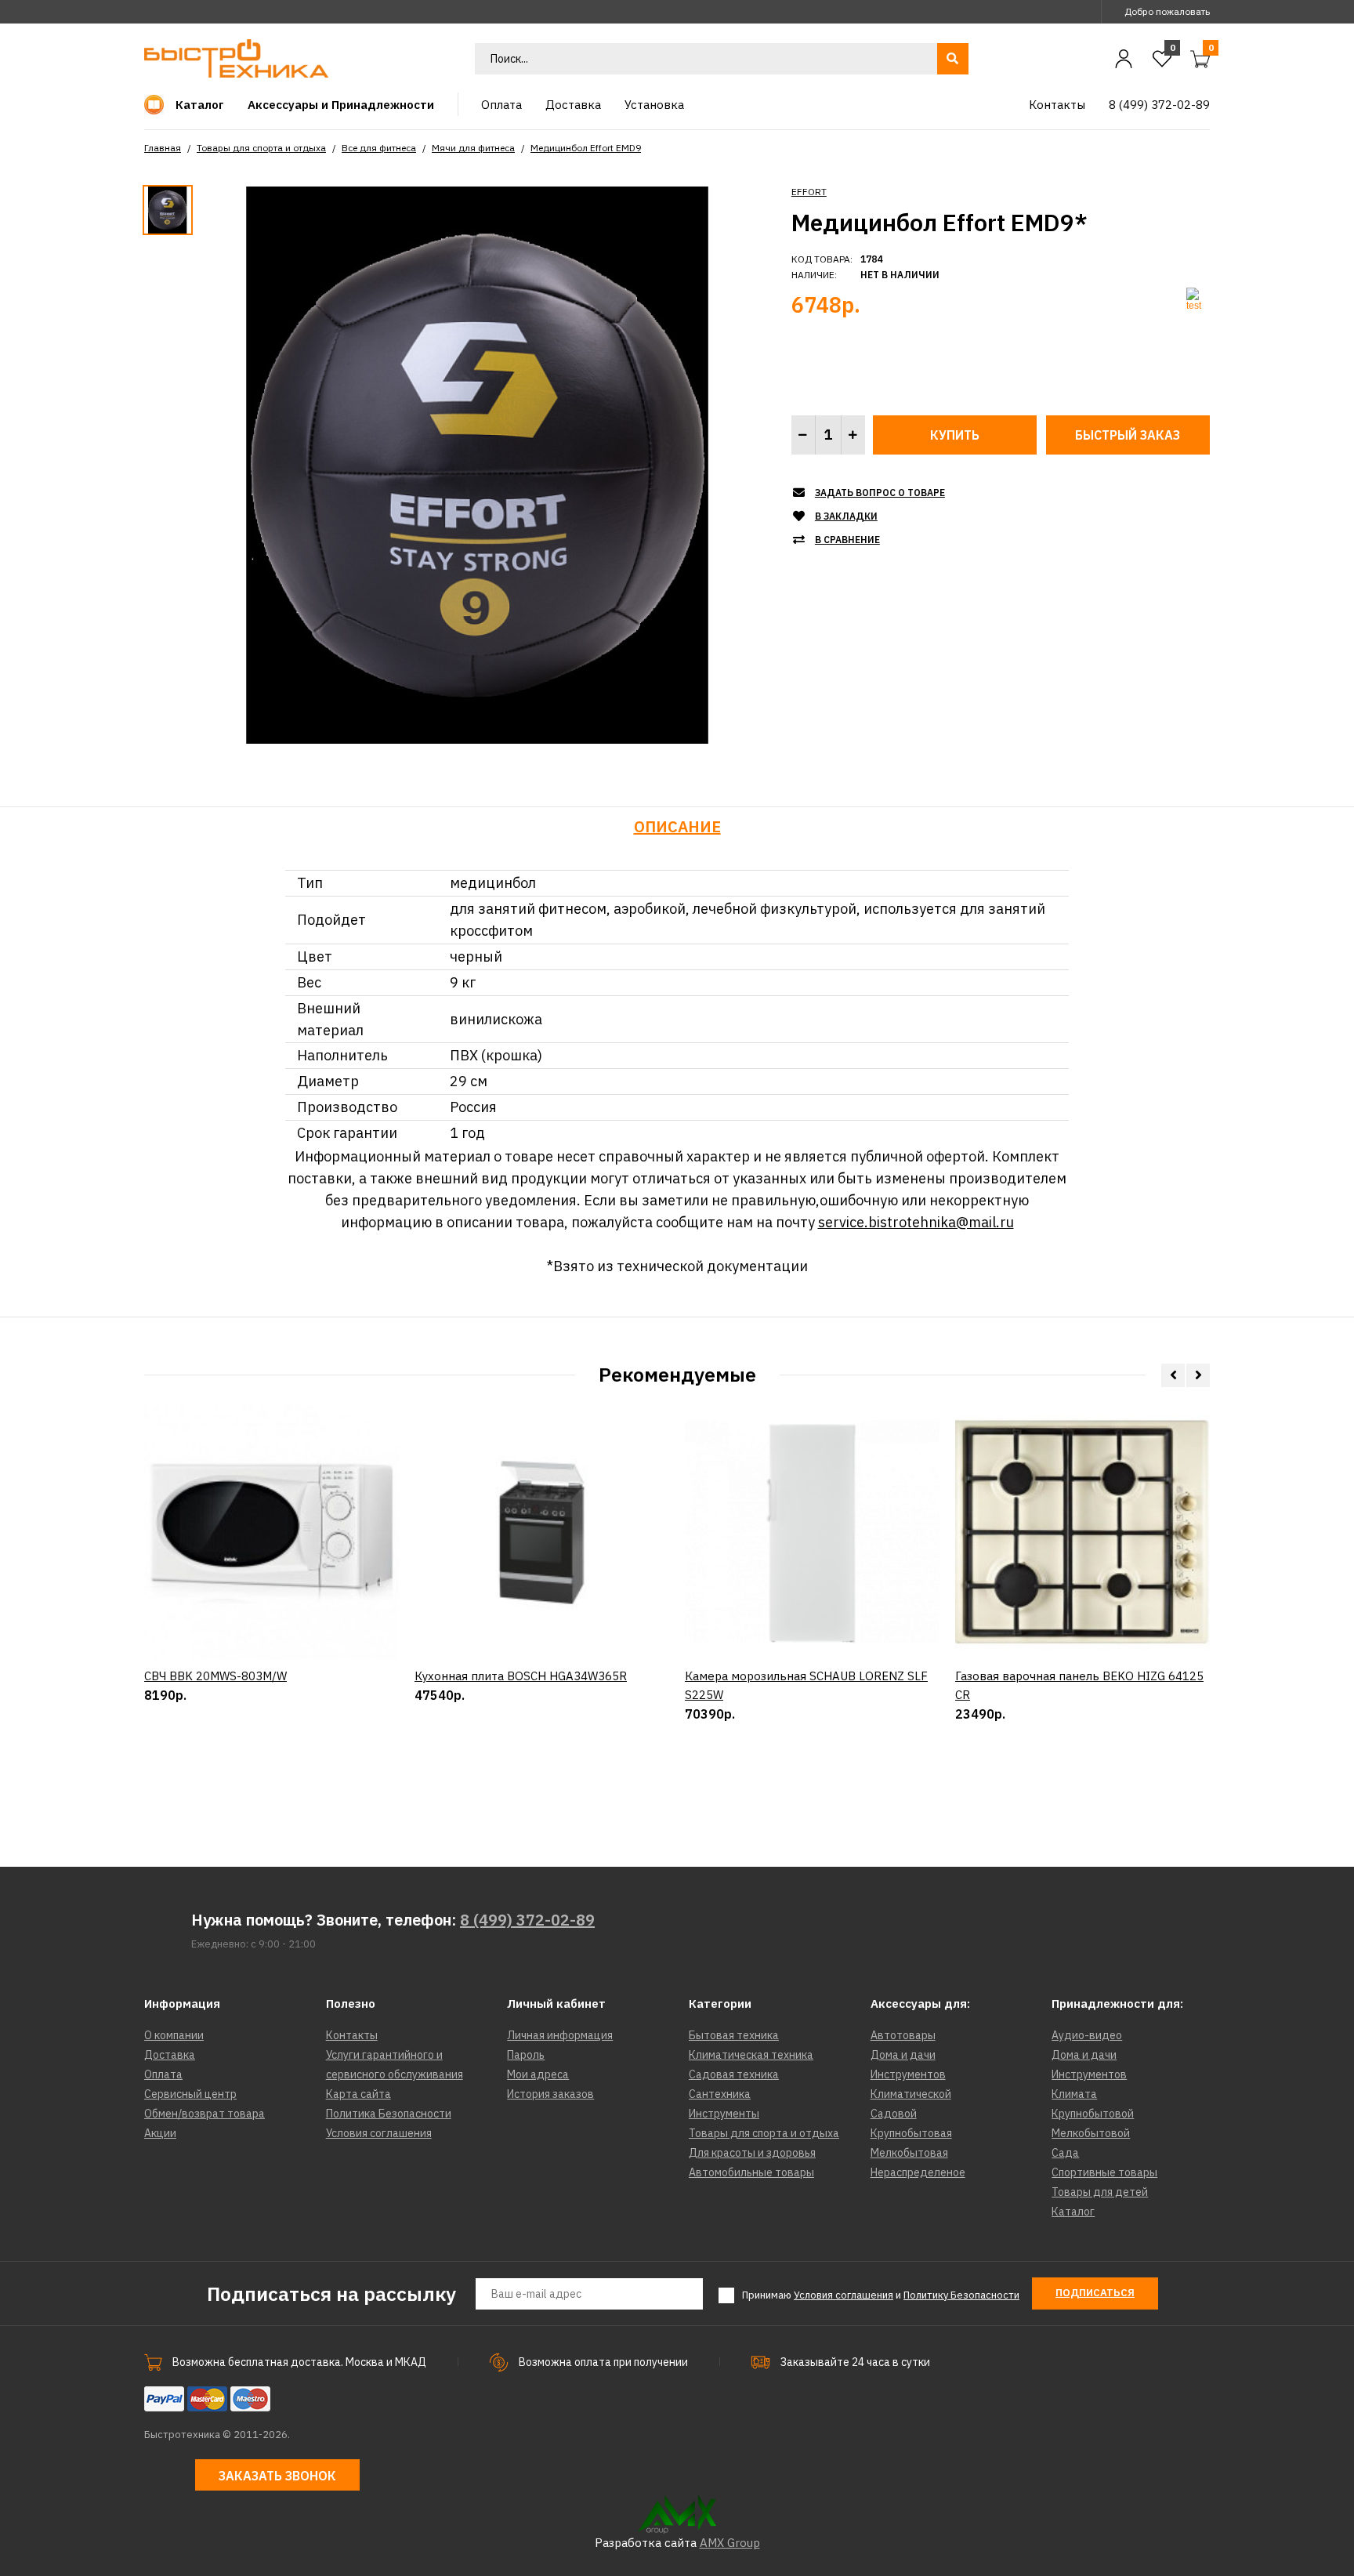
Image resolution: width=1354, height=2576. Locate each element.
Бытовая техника (734, 2035)
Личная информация (560, 2035)
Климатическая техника (751, 2055)
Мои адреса (538, 2074)
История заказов (550, 2094)
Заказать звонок (277, 2476)
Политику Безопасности (961, 2295)
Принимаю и (881, 2295)
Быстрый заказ (1128, 435)
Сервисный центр (190, 2094)
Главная (163, 148)
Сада (1065, 2153)
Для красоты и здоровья (752, 2153)
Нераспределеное (918, 2172)
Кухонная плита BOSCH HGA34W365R (521, 1676)
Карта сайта (358, 2094)
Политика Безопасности (389, 2114)
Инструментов (908, 2074)
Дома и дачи (903, 2055)
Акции (160, 2133)
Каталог (1073, 2212)
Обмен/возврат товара (205, 2114)
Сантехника (720, 2094)
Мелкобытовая (909, 2153)
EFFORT (809, 192)
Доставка (170, 2055)
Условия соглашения (379, 2133)
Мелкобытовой (1091, 2133)
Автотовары (903, 2035)
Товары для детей (1100, 2192)
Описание (677, 826)
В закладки (846, 516)
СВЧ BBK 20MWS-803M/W (215, 1676)
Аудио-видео (1087, 2035)
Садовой (894, 2114)
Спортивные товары (1104, 2172)
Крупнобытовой (1093, 2114)
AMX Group (730, 2543)
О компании (174, 2035)
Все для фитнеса (379, 148)
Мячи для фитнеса (473, 148)
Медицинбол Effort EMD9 (586, 148)
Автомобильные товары (751, 2172)
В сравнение (847, 540)
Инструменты (724, 2114)
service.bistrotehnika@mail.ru (916, 1222)
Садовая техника (734, 2074)
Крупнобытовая (911, 2133)
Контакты (352, 2035)
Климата (1074, 2094)
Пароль (526, 2055)
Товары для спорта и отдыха (261, 148)
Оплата (163, 2074)
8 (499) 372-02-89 (527, 1920)
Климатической (911, 2094)
